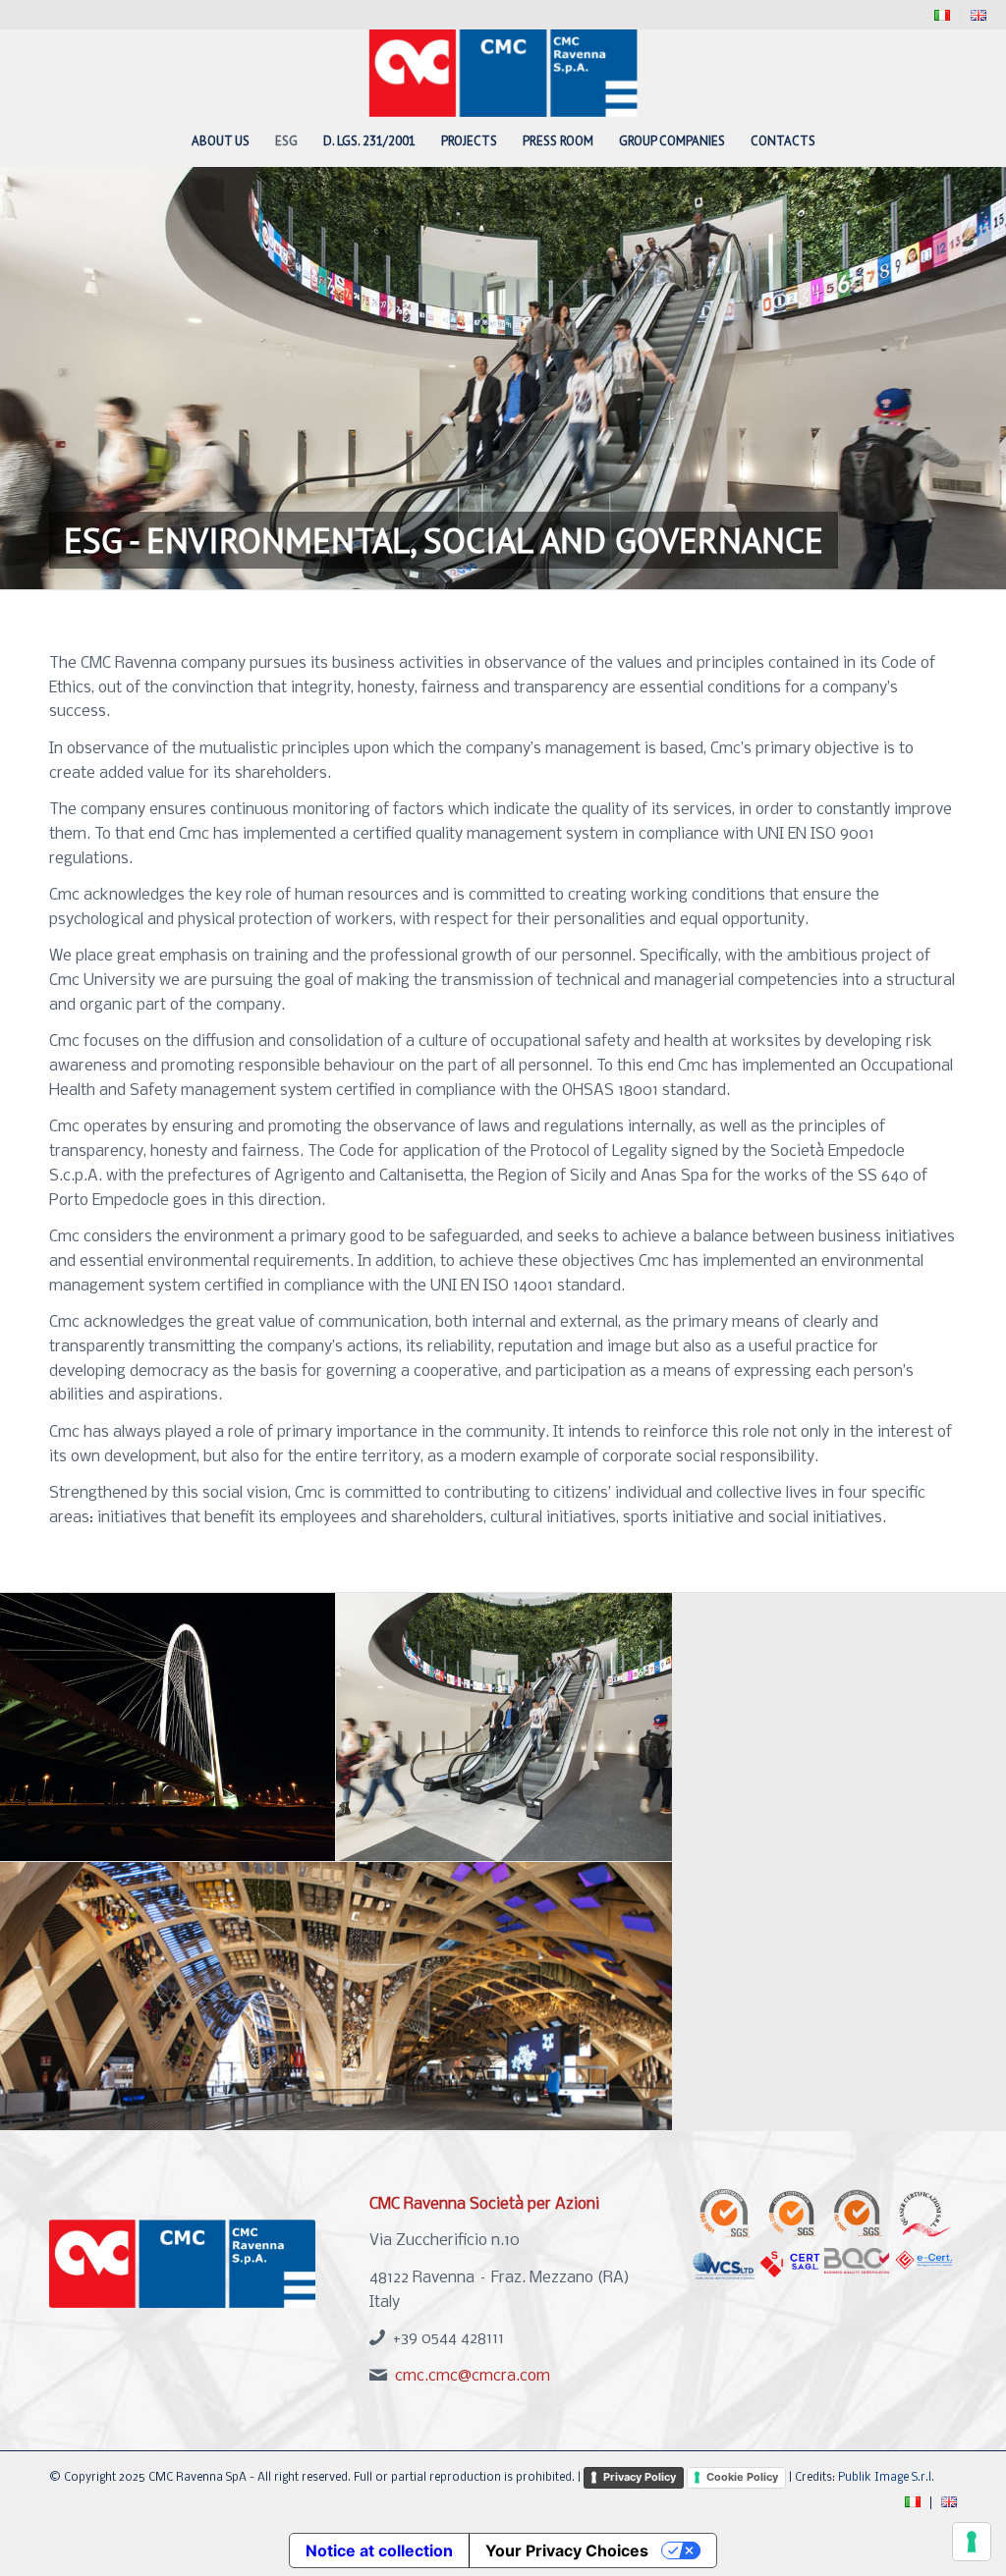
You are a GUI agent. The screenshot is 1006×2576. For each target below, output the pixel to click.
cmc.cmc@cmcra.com (473, 2376)
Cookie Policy (742, 2477)
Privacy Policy (640, 2477)
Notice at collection (379, 2550)
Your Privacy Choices (567, 2550)
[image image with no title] (168, 1727)
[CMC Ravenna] (503, 73)
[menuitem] (943, 16)
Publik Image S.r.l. (886, 2478)
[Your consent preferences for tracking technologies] (972, 2542)
